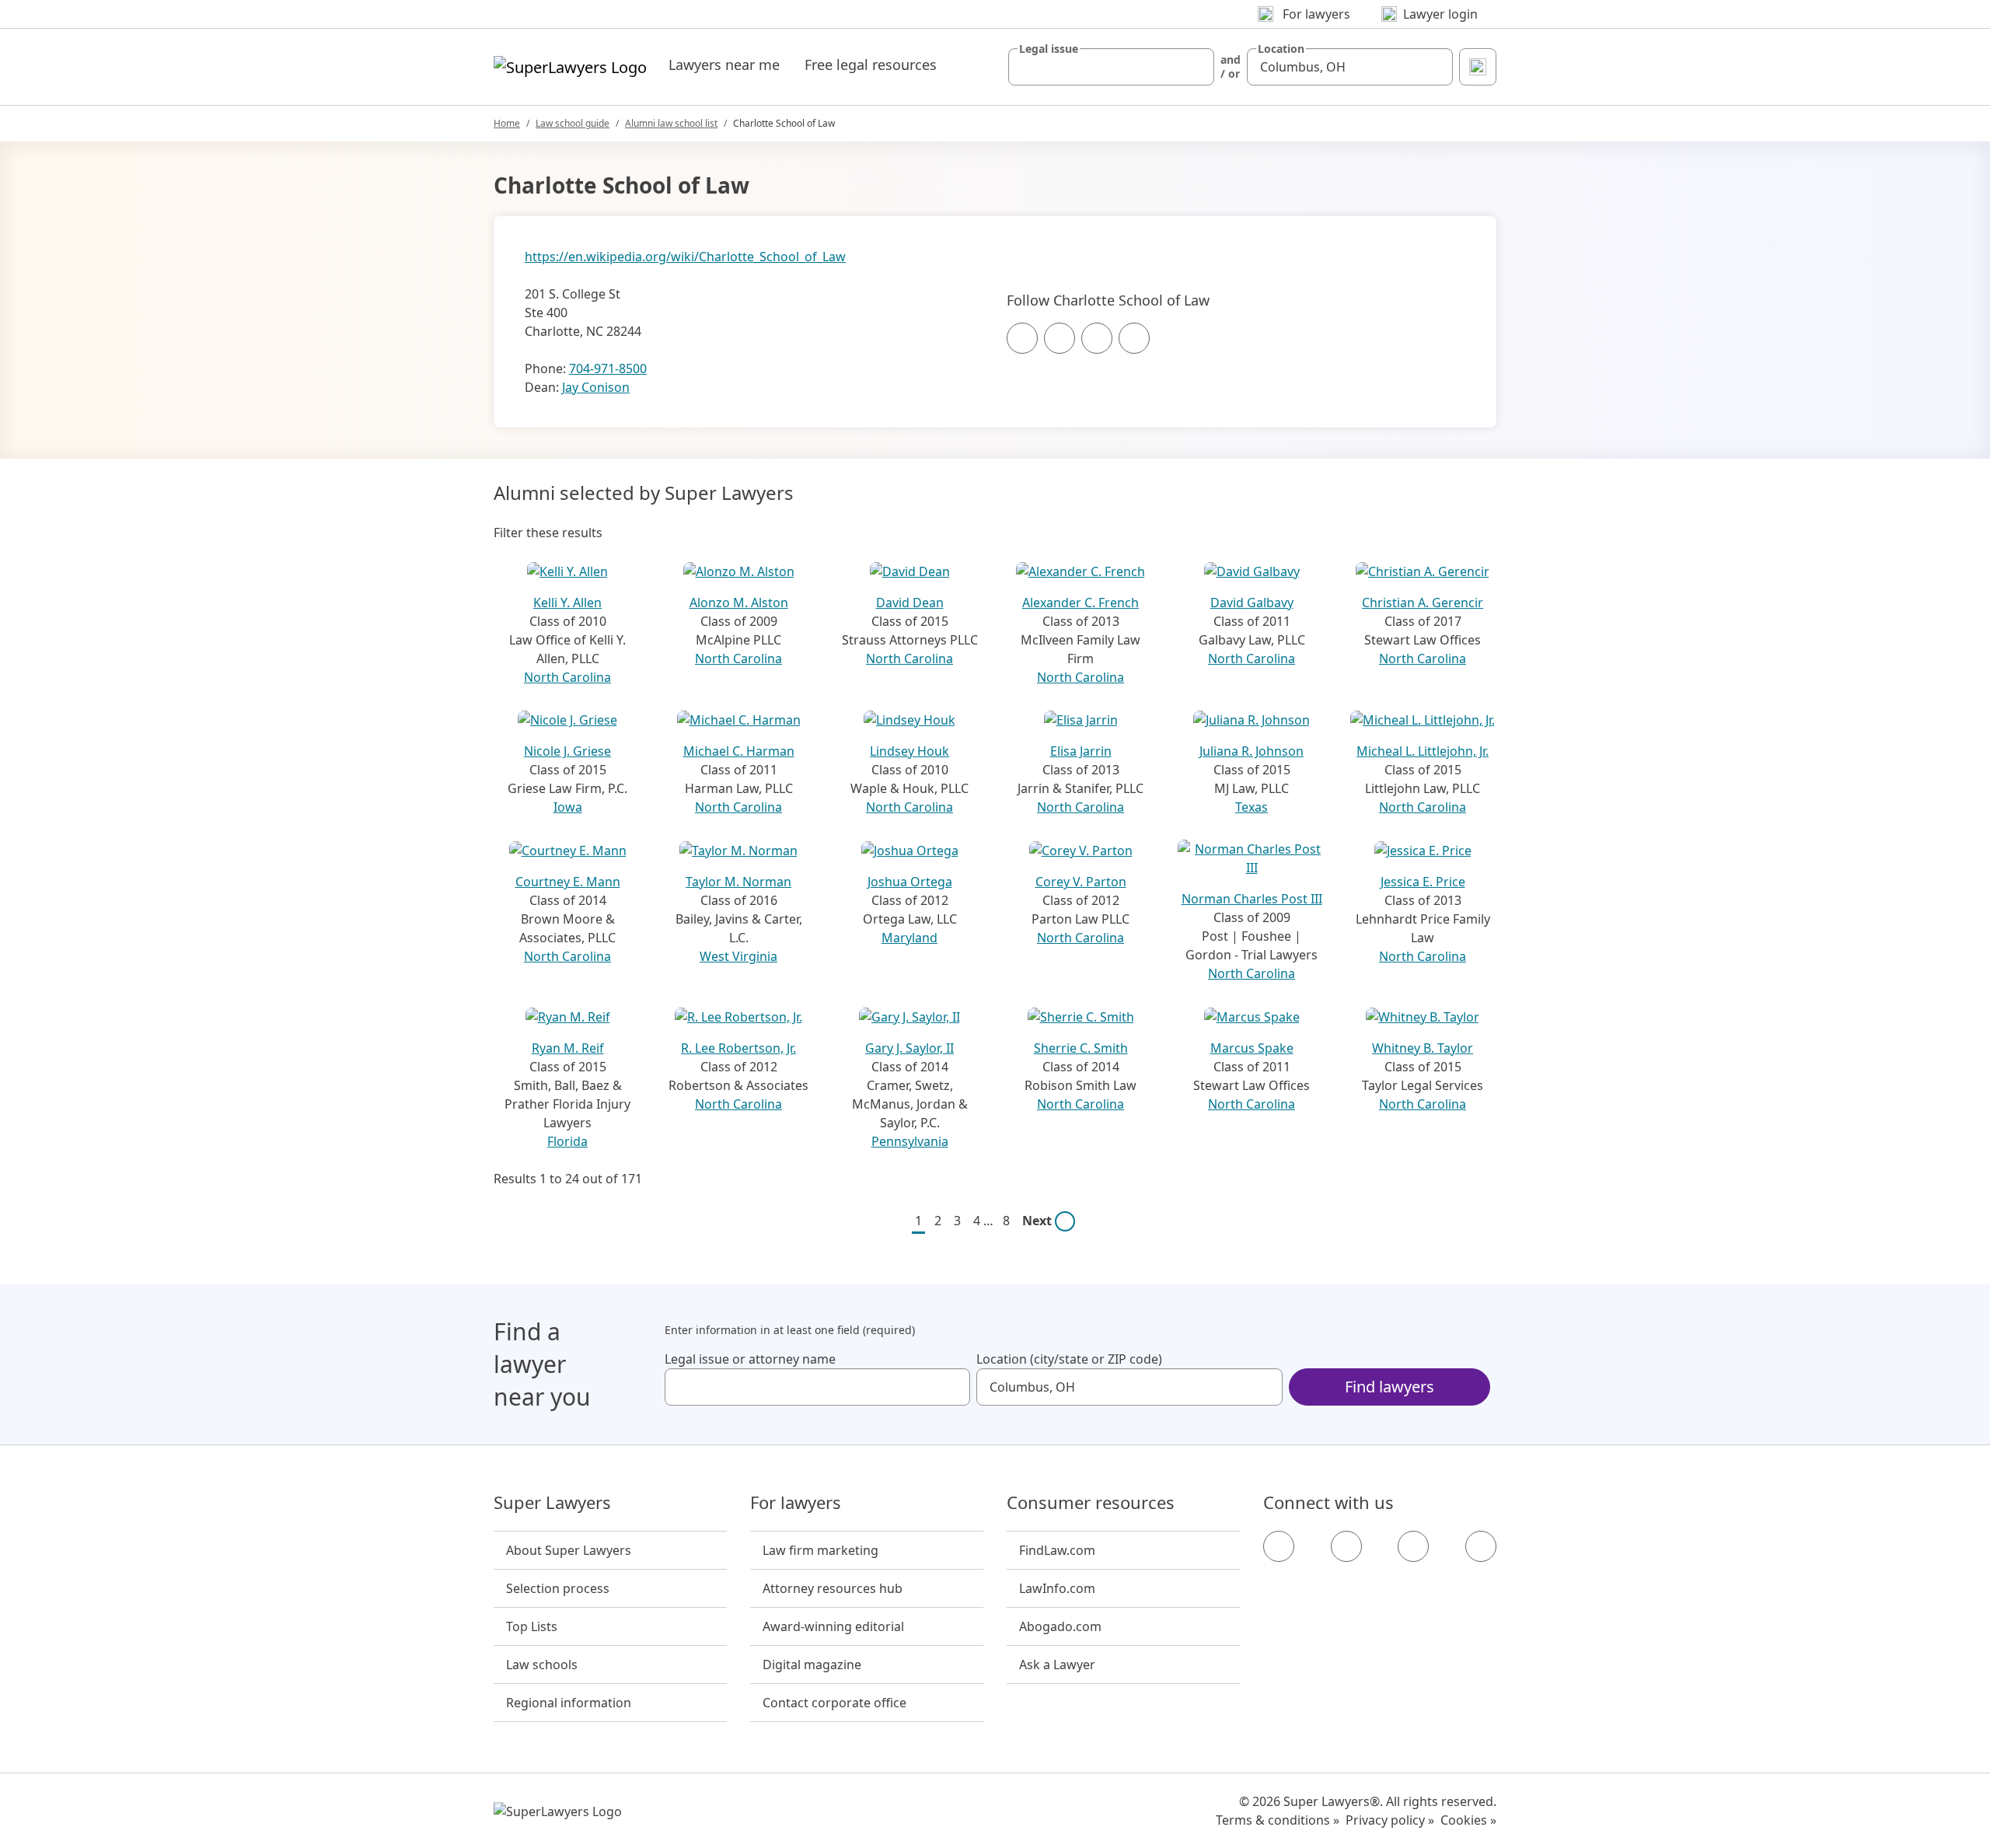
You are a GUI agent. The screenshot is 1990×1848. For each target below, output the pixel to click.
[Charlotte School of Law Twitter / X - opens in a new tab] (1060, 338)
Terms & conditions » (1278, 1820)
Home (507, 123)
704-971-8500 (608, 369)
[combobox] (1111, 67)
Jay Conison (596, 387)
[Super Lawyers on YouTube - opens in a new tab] (1413, 1546)
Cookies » (1468, 1820)
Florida (567, 1141)
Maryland (909, 938)
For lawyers (796, 1503)
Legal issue (1049, 49)
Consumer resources (1091, 1503)
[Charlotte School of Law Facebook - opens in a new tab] (1022, 338)
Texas (1252, 807)
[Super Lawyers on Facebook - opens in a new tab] (1279, 1546)
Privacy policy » (1390, 1820)
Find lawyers (1390, 1387)
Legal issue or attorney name (750, 1359)
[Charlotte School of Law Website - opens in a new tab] (1134, 338)
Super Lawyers (552, 1503)
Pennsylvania (910, 1141)
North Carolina (567, 677)
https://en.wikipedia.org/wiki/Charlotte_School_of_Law (685, 257)
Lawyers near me (724, 65)
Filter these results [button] (548, 533)
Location (1281, 49)
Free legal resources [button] (871, 65)
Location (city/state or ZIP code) (1069, 1359)
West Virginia (738, 956)
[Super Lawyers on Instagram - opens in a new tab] (1346, 1546)
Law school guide (573, 123)
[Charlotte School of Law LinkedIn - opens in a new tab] (1097, 338)
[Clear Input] (1196, 67)
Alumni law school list (671, 123)
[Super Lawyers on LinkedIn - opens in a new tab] (1481, 1546)
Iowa (568, 807)
